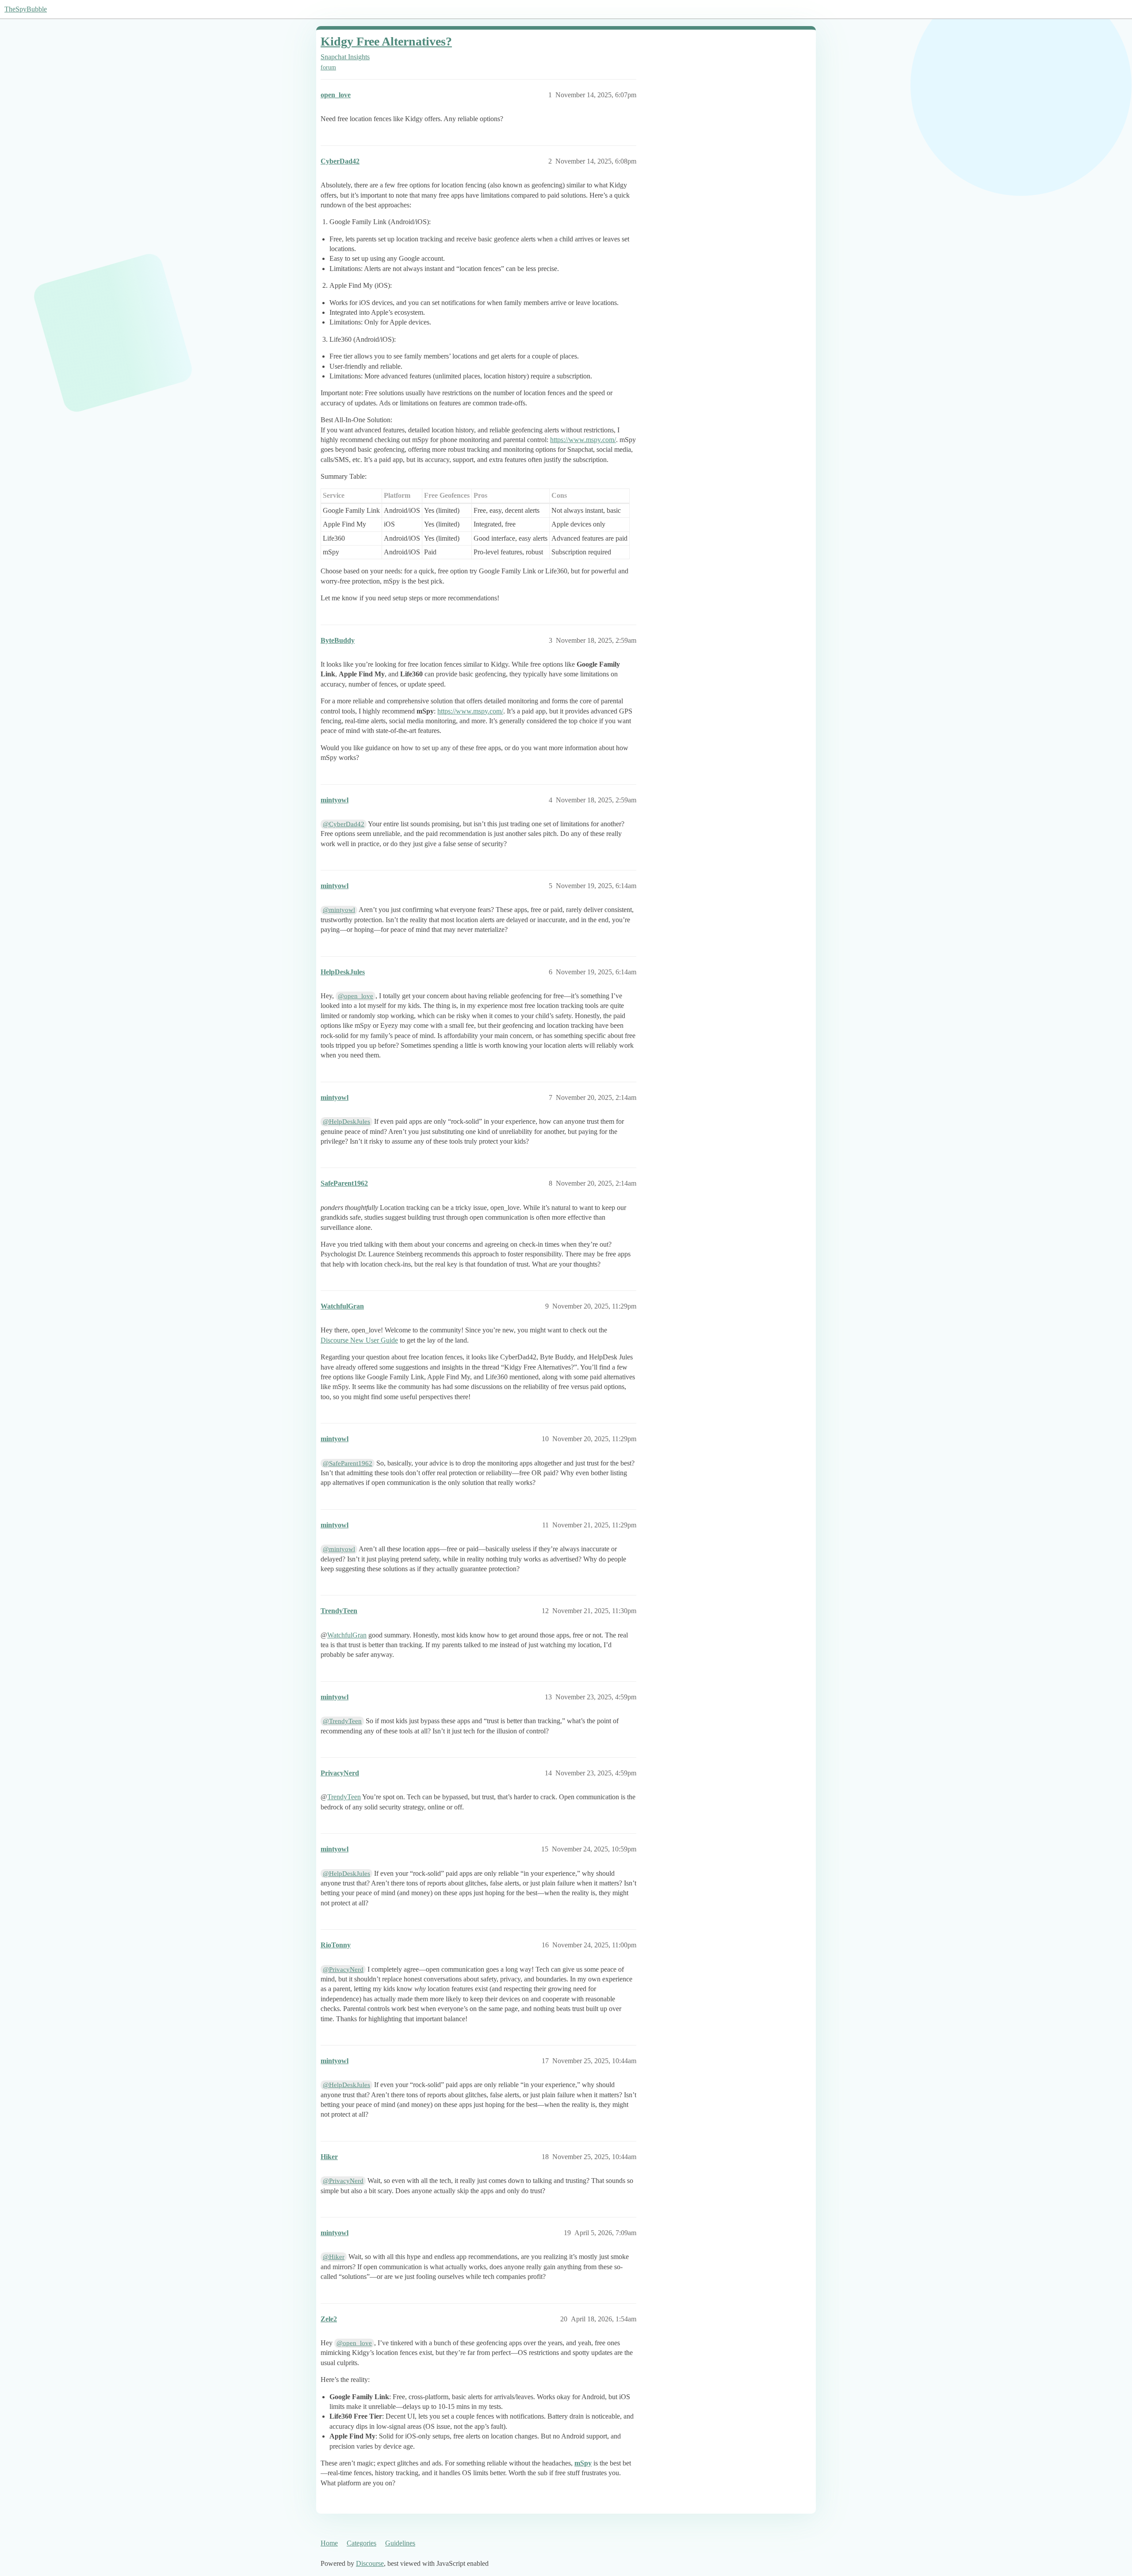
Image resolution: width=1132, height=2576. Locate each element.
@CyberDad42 (344, 824)
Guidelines (400, 2543)
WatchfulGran (347, 1635)
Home (329, 2543)
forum (328, 67)
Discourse (370, 2563)
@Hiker (334, 2257)
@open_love (356, 996)
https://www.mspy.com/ (583, 440)
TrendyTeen (344, 1797)
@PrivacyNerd (343, 1969)
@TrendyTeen (342, 1721)
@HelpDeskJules (346, 1122)
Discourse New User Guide (359, 1340)
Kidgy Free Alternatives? (386, 41)
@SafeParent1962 (348, 1463)
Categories (361, 2543)
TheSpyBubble (26, 9)
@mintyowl (339, 910)
